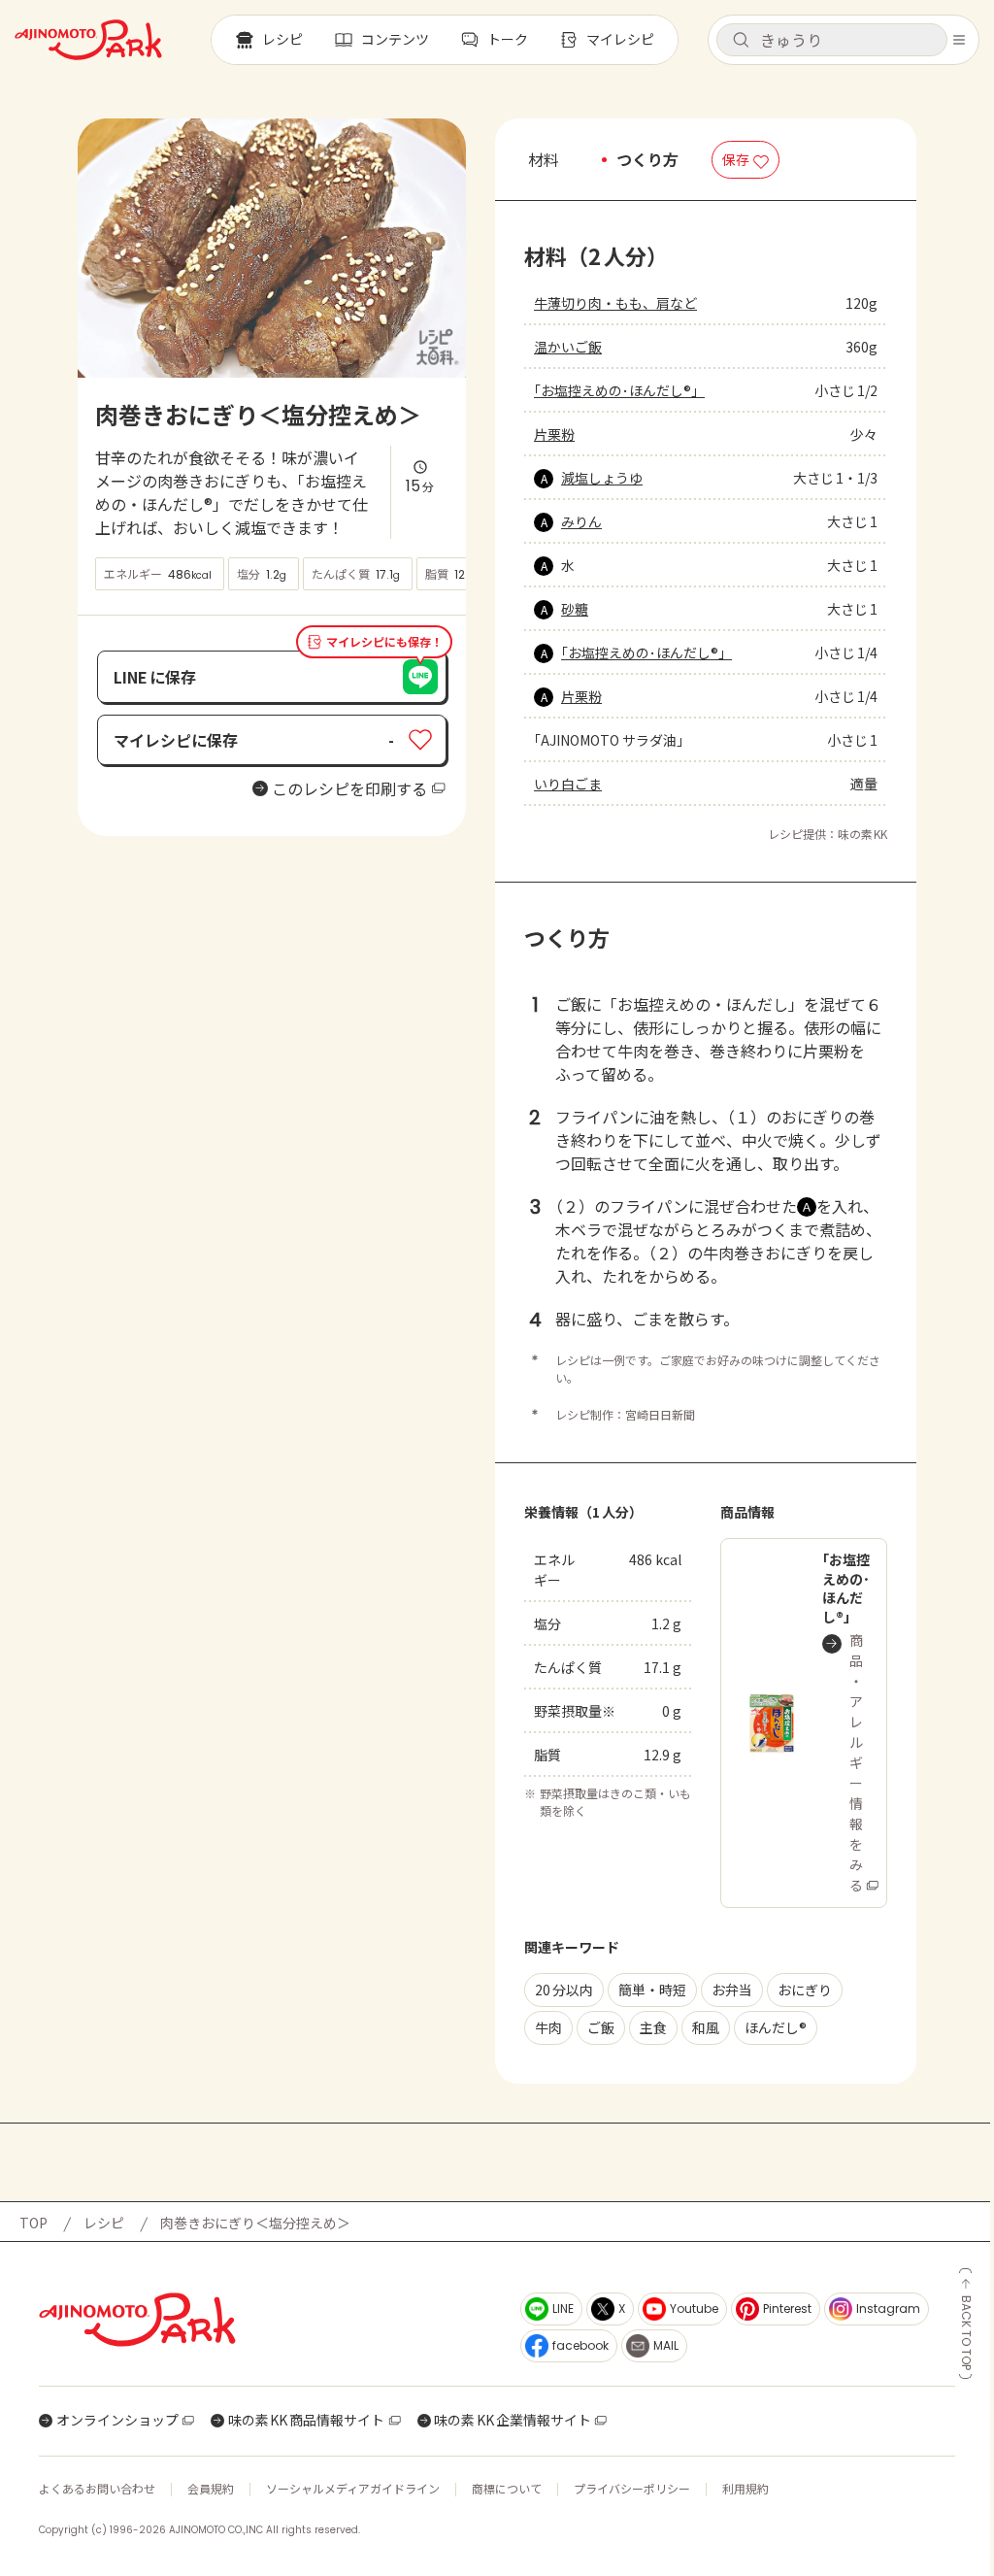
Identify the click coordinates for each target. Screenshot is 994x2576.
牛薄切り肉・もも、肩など (615, 303)
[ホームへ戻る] (88, 40)
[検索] (741, 41)
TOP (33, 2223)
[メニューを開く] (959, 40)
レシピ (104, 2223)
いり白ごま (568, 784)
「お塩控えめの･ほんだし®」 (619, 390)
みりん (581, 521)
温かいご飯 (568, 347)
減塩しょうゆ (602, 478)
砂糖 (575, 609)
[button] (832, 40)
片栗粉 (554, 434)
